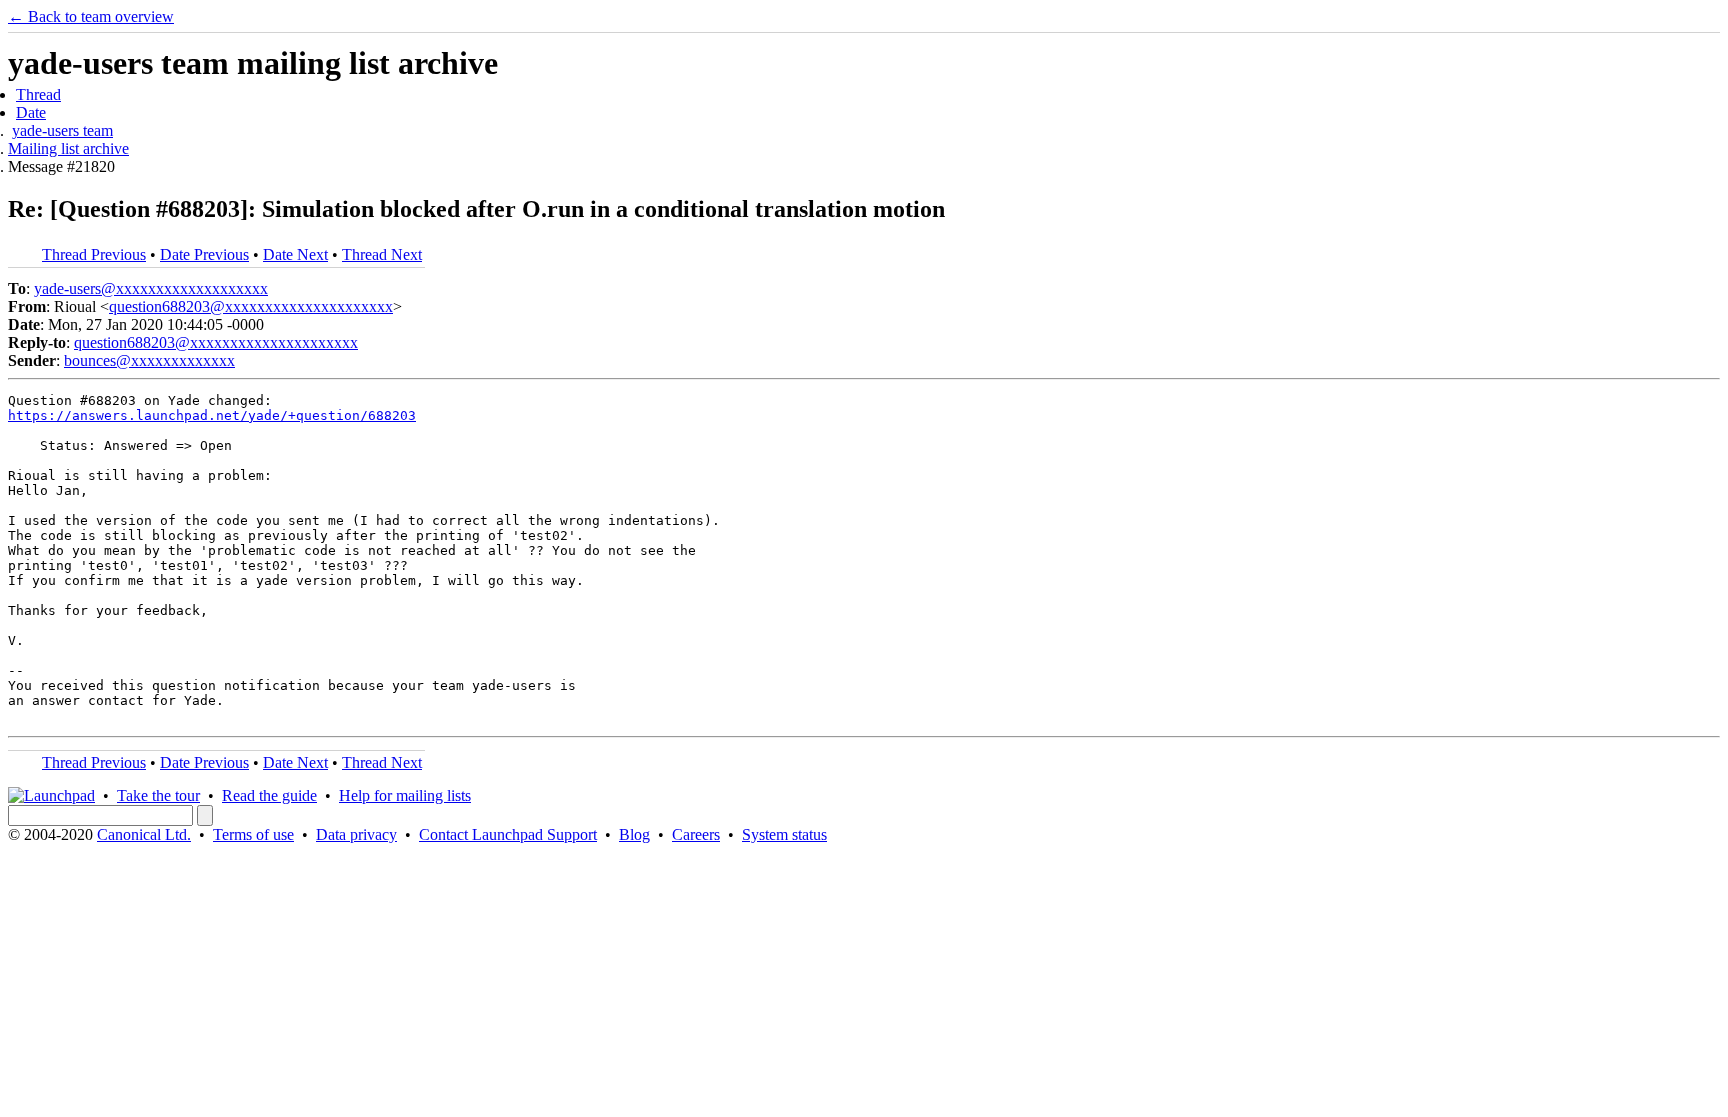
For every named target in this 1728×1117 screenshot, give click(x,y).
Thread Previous (94, 254)
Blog (634, 834)
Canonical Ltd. (144, 834)
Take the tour (158, 795)
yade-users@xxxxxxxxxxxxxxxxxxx (151, 288)
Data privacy (356, 834)
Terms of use (253, 834)
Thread (38, 94)
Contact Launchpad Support (508, 834)
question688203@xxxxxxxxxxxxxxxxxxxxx (251, 306)
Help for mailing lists (405, 795)
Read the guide (269, 795)
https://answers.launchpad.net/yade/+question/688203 (212, 415)
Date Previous (204, 254)
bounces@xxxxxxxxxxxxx (149, 360)
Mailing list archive (68, 148)
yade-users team (62, 130)
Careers (696, 834)
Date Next (295, 254)
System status (784, 834)
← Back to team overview (91, 16)
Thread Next (382, 254)
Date (31, 112)
